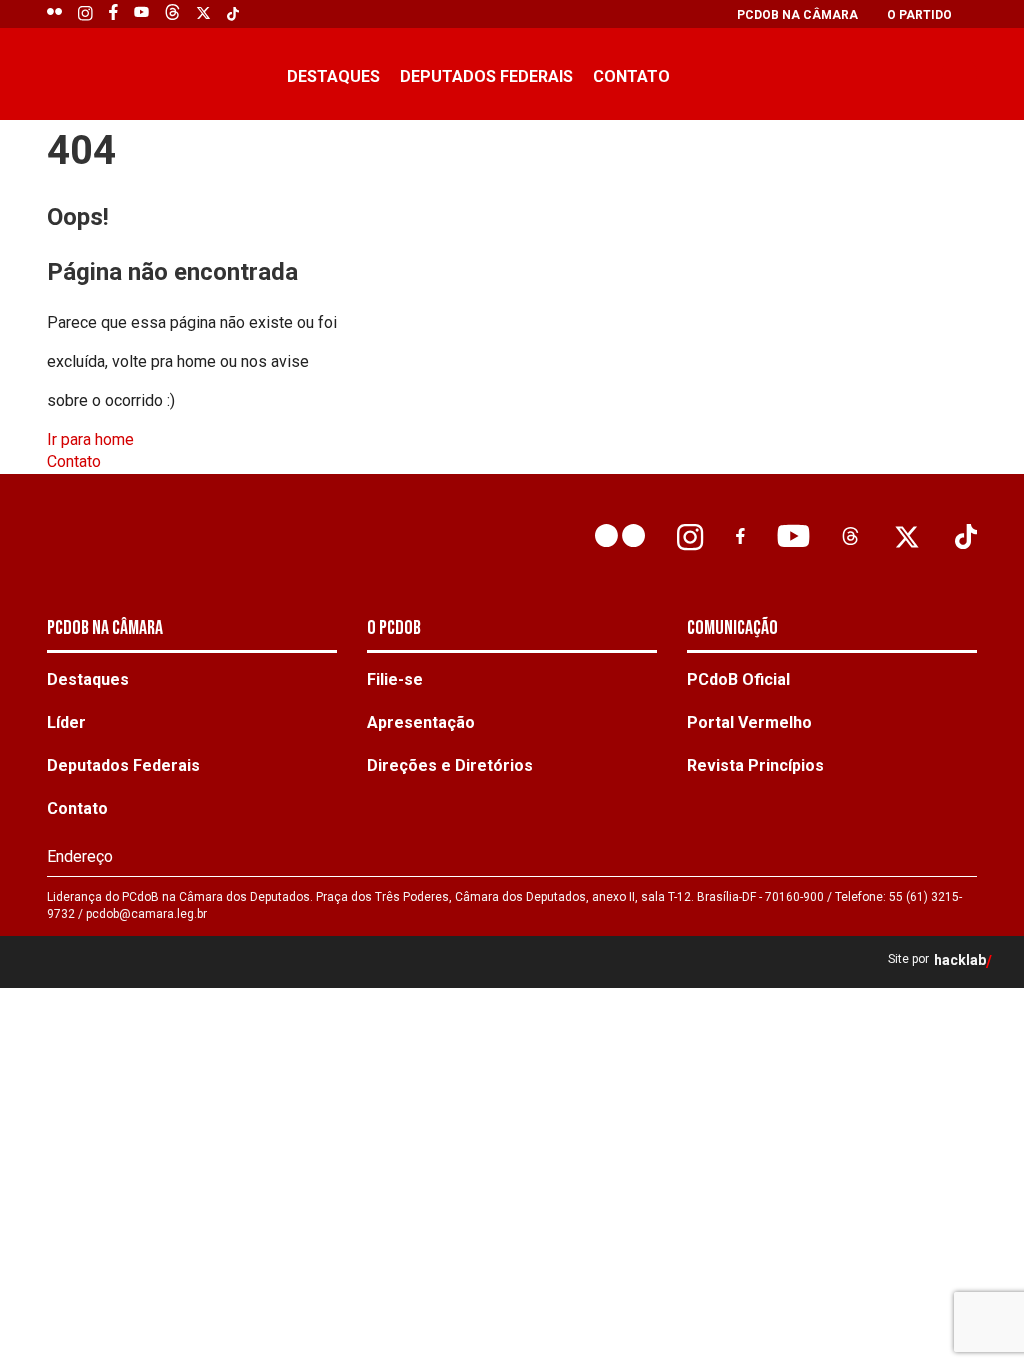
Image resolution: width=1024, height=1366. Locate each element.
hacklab (960, 960)
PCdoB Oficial (738, 679)
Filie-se (395, 679)
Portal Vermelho (749, 722)
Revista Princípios (755, 765)
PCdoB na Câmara (797, 15)
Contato (631, 76)
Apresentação (421, 722)
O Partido (919, 15)
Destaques (333, 76)
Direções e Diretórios (450, 765)
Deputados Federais (486, 76)
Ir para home (90, 439)
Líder (66, 722)
